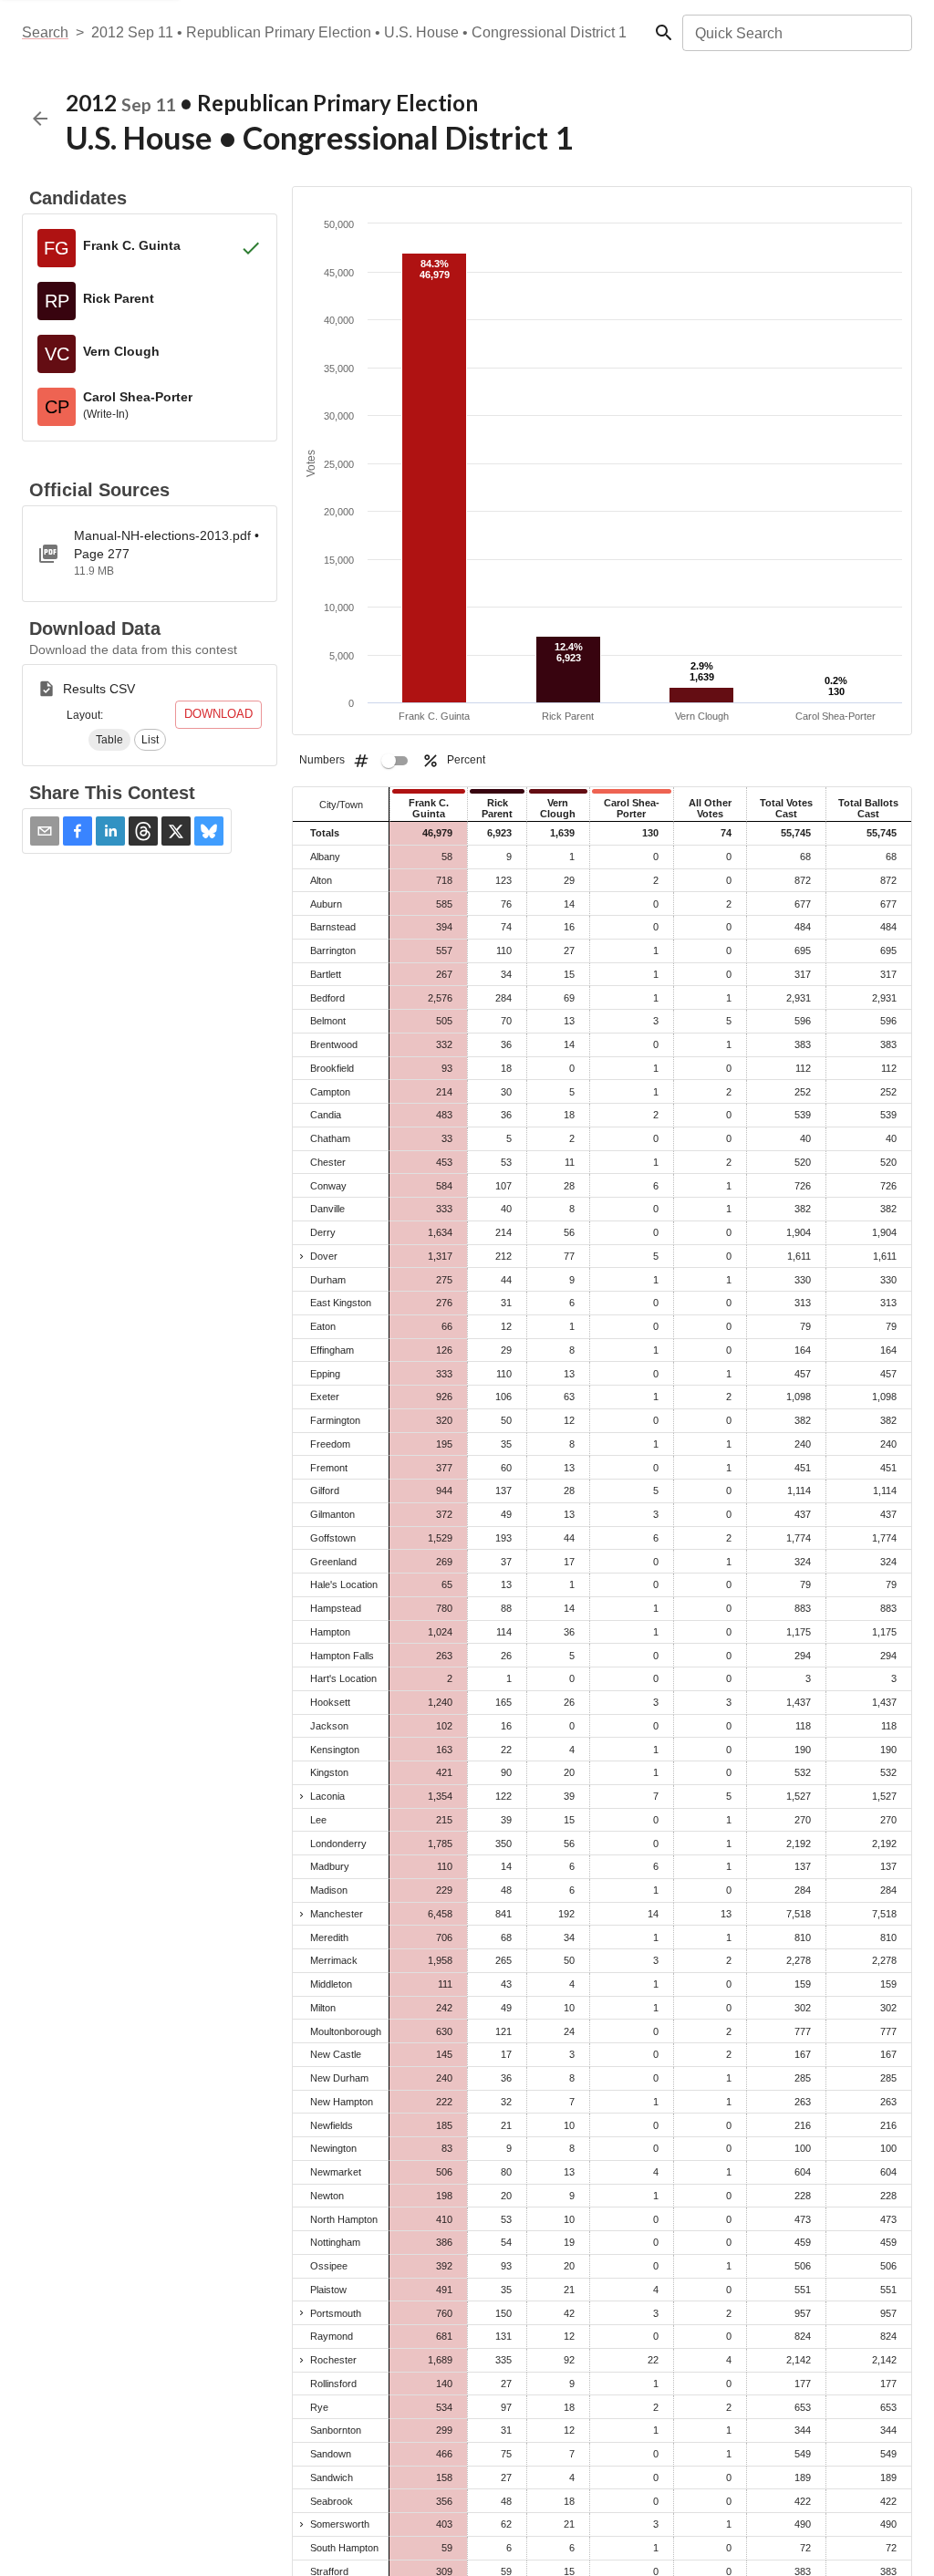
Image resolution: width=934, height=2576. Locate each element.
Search (45, 32)
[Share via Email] (45, 831)
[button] (109, 740)
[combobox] (796, 33)
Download (218, 714)
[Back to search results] (40, 119)
